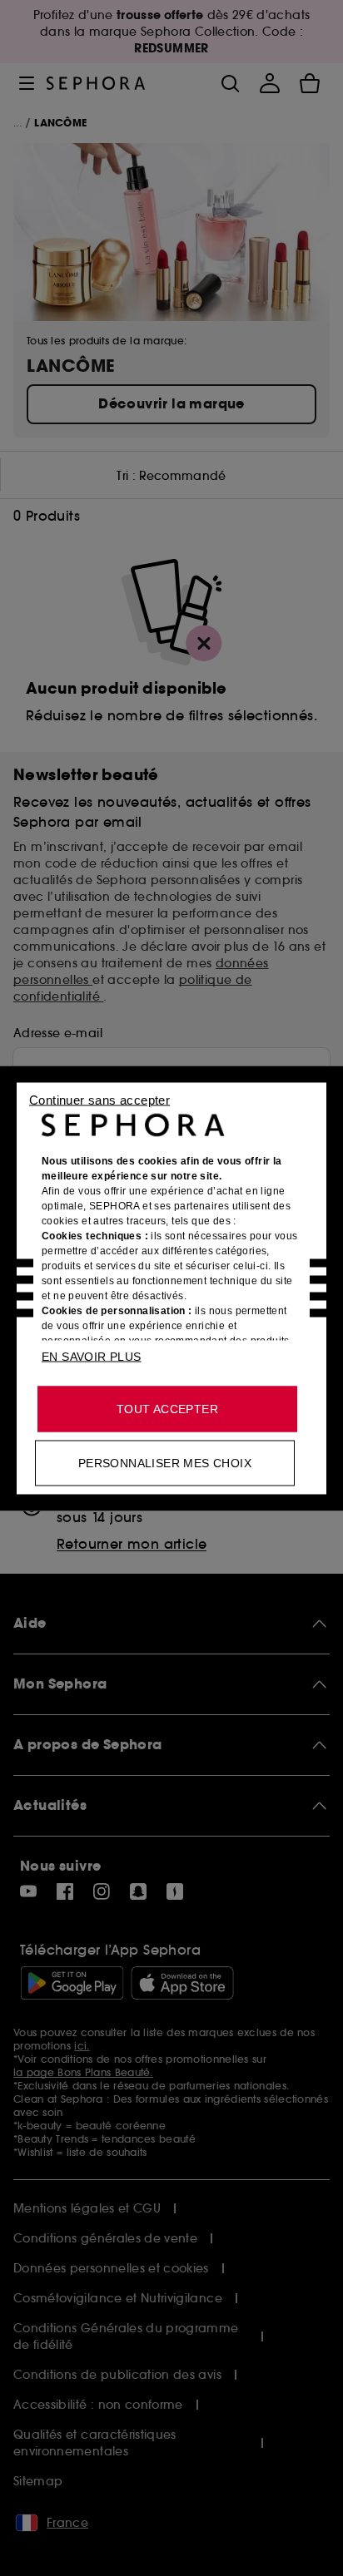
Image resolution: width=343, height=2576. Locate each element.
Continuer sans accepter (99, 1099)
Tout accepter (167, 1408)
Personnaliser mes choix (165, 1462)
